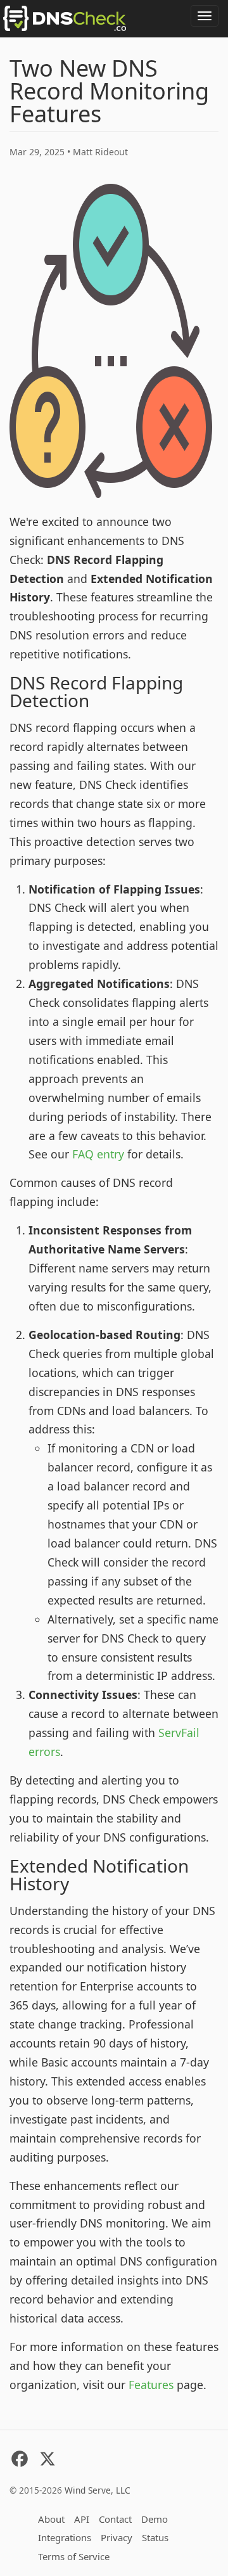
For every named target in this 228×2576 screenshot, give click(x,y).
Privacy (117, 2537)
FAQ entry (98, 1154)
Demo (155, 2519)
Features (151, 2385)
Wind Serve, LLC (98, 2490)
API (82, 2519)
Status (155, 2537)
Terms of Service (74, 2556)
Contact (115, 2519)
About (51, 2519)
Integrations (65, 2537)
